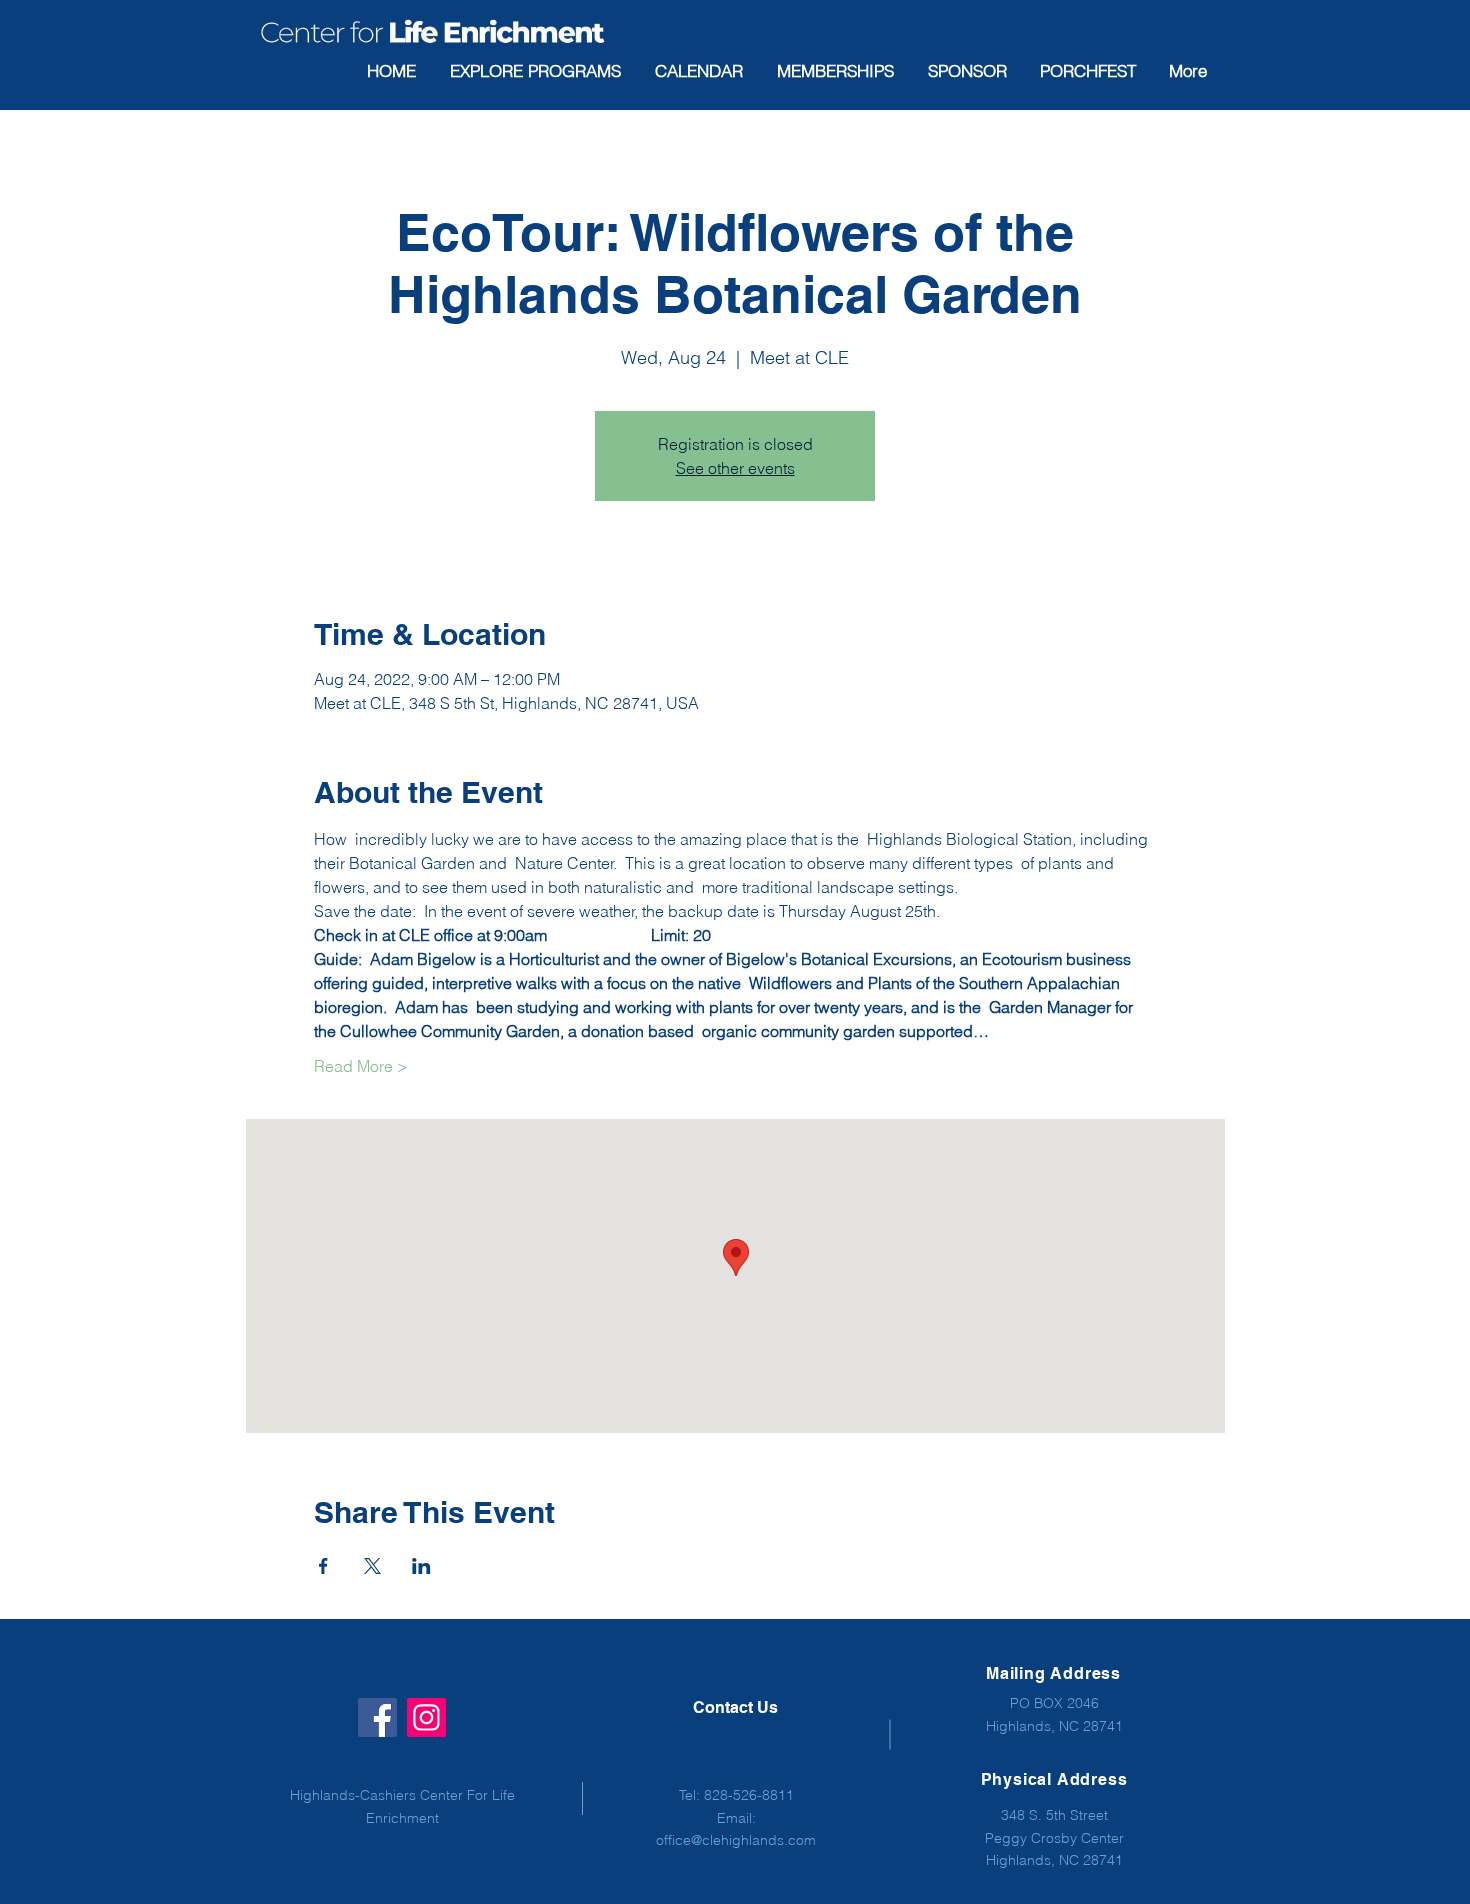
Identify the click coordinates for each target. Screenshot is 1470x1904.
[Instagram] (426, 1717)
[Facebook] (377, 1717)
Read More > (361, 1066)
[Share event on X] (372, 1566)
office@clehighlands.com (736, 1840)
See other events (735, 468)
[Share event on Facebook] (323, 1566)
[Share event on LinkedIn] (421, 1566)
